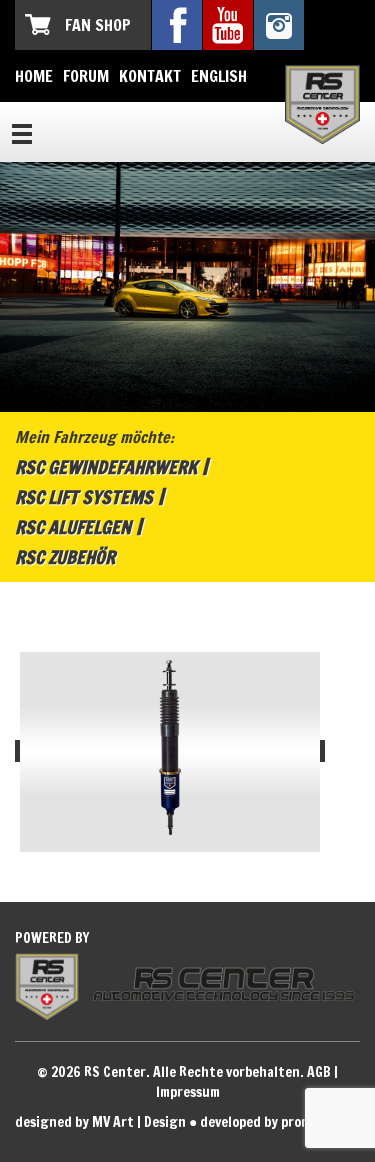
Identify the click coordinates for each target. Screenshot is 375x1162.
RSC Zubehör (65, 557)
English (219, 76)
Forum (86, 76)
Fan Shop (98, 25)
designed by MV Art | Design (100, 1122)
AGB (319, 1072)
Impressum (188, 1092)
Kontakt (150, 76)
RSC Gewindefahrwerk (106, 467)
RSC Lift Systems (84, 497)
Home (34, 76)
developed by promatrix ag (280, 1122)
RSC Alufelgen (73, 527)
